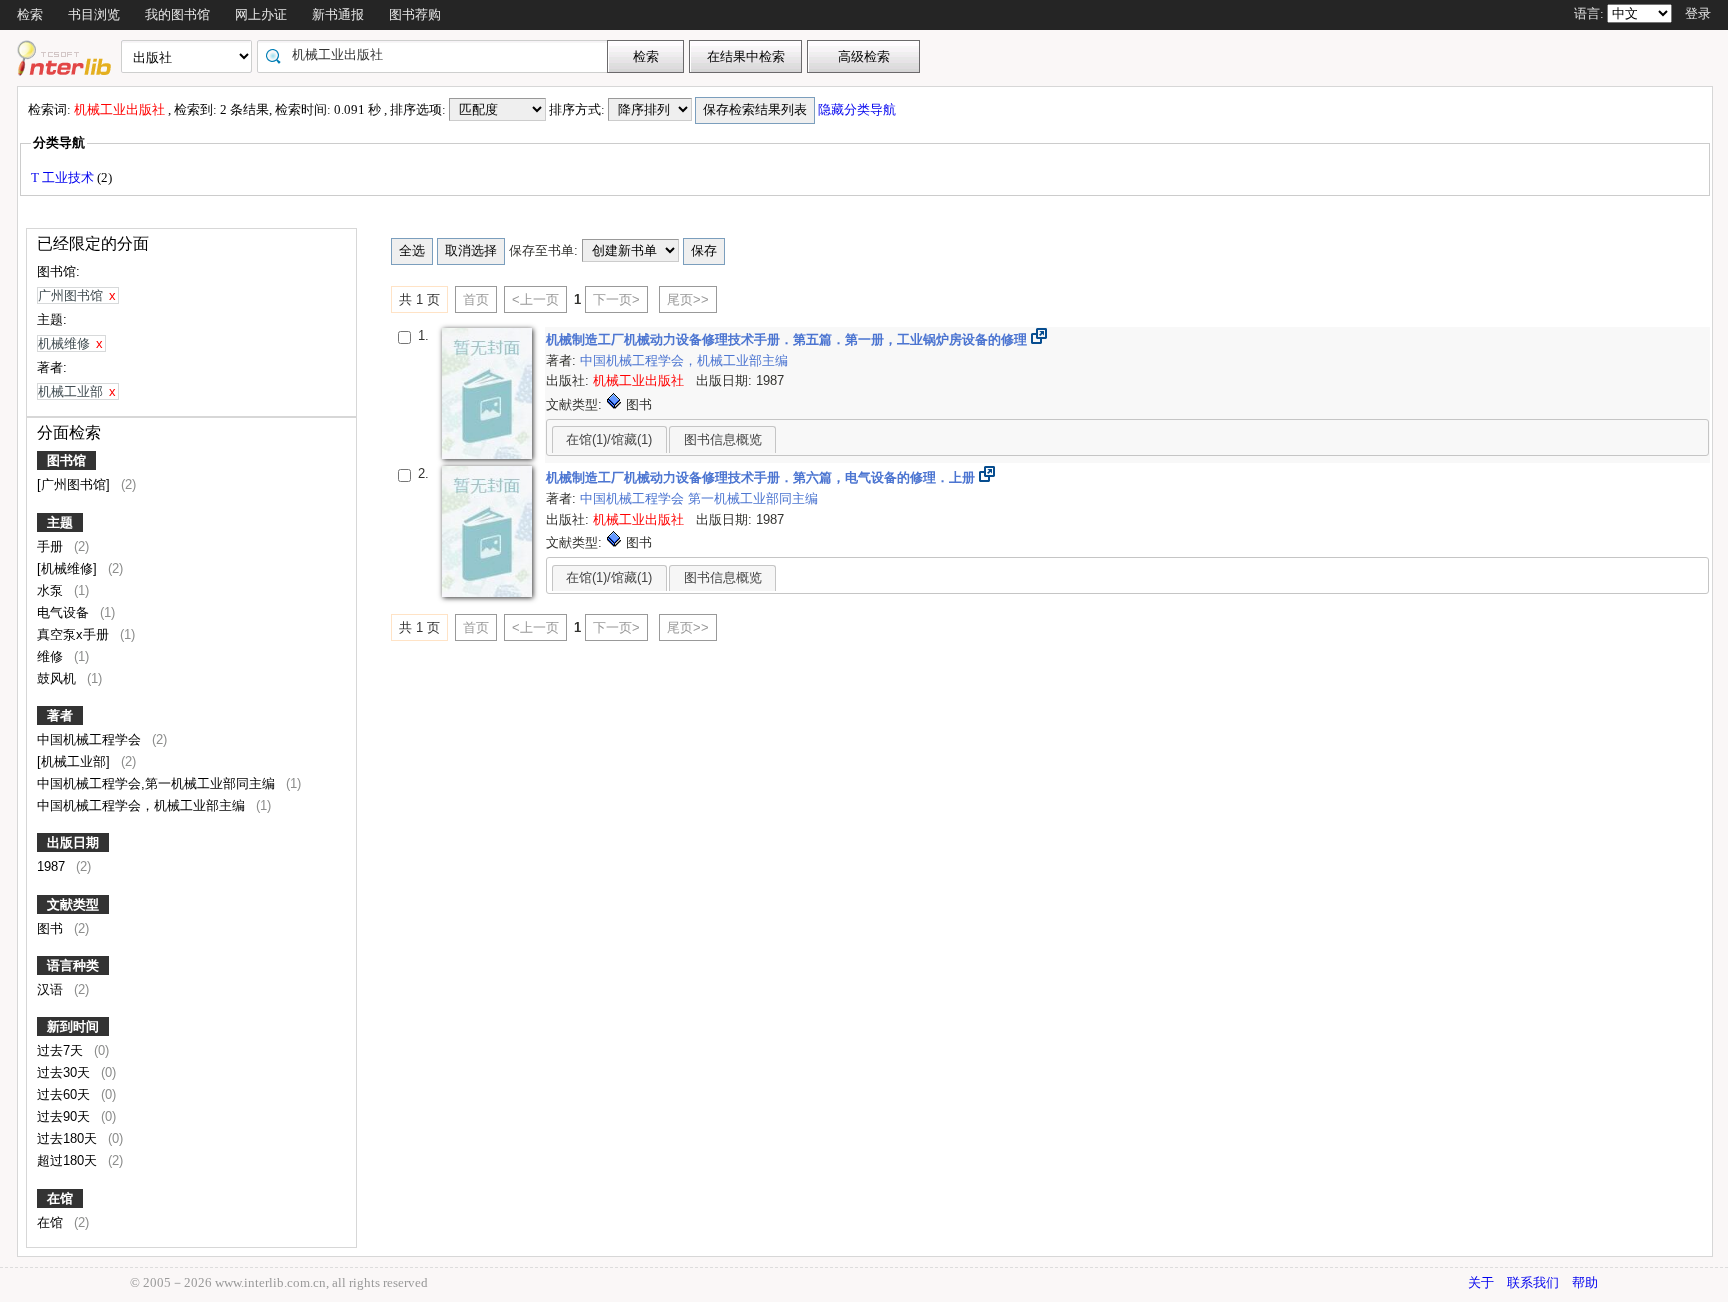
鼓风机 (58, 678)
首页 (476, 299)
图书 (52, 928)
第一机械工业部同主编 (753, 498)
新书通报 (338, 14)
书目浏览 (94, 14)
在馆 (60, 1198)
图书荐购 (415, 14)
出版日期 (73, 842)
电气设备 (65, 612)
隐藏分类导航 (858, 109)
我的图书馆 (177, 14)
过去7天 (62, 1050)
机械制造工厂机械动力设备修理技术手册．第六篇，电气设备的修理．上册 (762, 477)
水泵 (52, 590)
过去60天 (65, 1094)
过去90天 (65, 1116)
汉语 (52, 989)
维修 (52, 656)
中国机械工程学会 (91, 739)
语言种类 (73, 965)
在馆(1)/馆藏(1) (609, 439)
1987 (53, 866)
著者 (60, 715)
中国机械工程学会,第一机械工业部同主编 (158, 783)
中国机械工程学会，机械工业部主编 (143, 805)
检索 (30, 14)
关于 (1481, 1282)
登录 (1698, 13)
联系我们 (1533, 1282)
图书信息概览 (723, 439)
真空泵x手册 (75, 634)
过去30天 (65, 1072)
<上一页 (535, 299)
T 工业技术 (64, 177)
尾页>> (688, 299)
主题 (60, 522)
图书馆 (66, 460)
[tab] (609, 439)
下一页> (616, 299)
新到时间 (73, 1026)
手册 (52, 546)
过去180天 (69, 1138)
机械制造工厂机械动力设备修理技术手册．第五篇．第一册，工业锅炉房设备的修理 (788, 339)
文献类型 (73, 904)
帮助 (1585, 1282)
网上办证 (261, 14)
